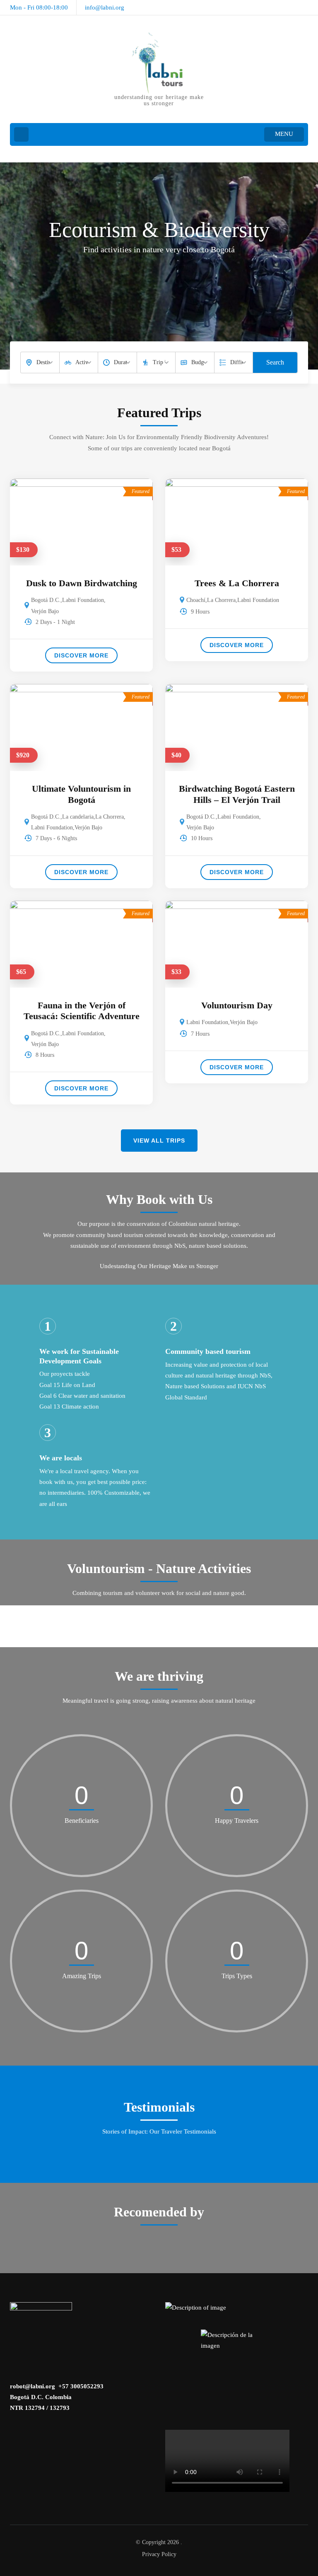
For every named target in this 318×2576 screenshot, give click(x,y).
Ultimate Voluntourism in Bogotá (81, 794)
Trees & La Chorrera (237, 583)
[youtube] (291, 5)
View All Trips (159, 1141)
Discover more (81, 655)
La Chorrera (221, 600)
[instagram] (277, 5)
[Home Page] (21, 134)
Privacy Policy (159, 2554)
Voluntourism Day (237, 1005)
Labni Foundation (83, 600)
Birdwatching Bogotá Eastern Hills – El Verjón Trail (237, 794)
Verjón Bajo (45, 611)
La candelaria (78, 817)
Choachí (196, 600)
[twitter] (305, 5)
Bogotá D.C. (46, 600)
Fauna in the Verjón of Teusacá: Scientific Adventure (82, 1011)
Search (275, 362)
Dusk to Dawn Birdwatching (82, 583)
